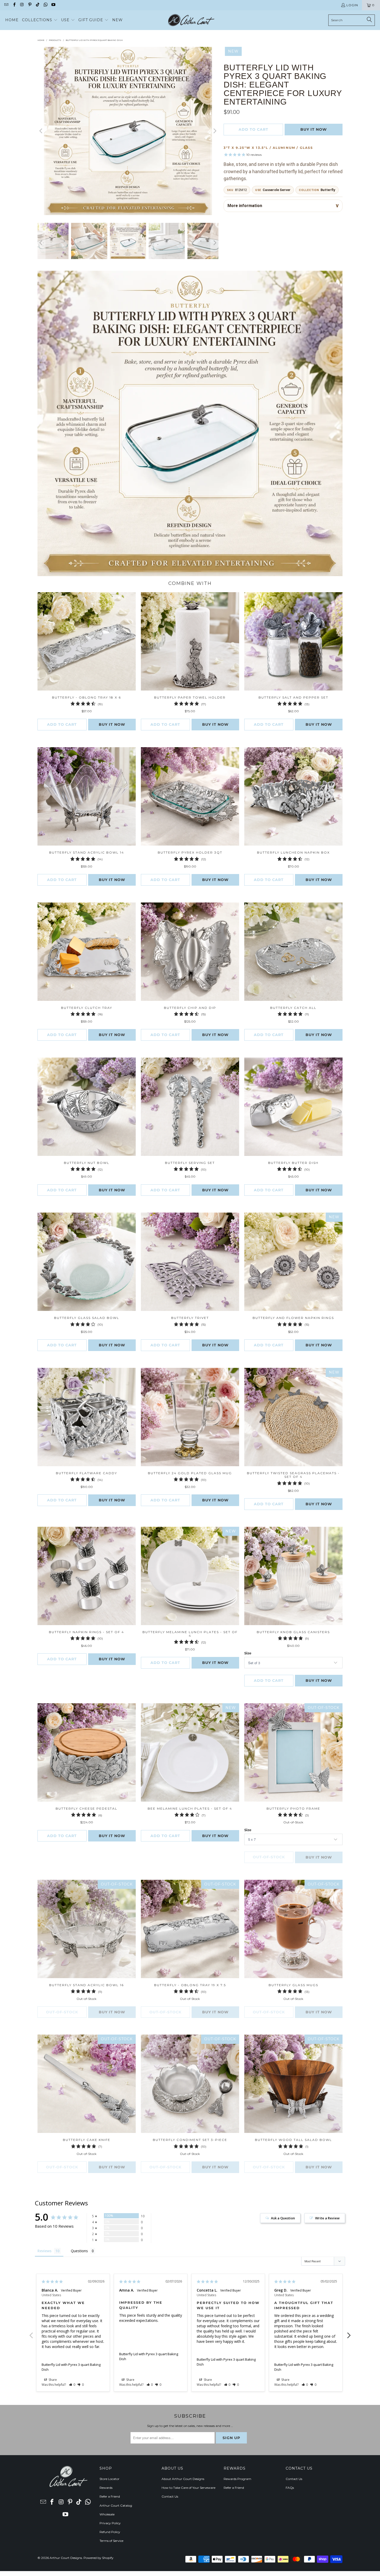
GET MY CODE (190, 1320)
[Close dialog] (262, 1220)
